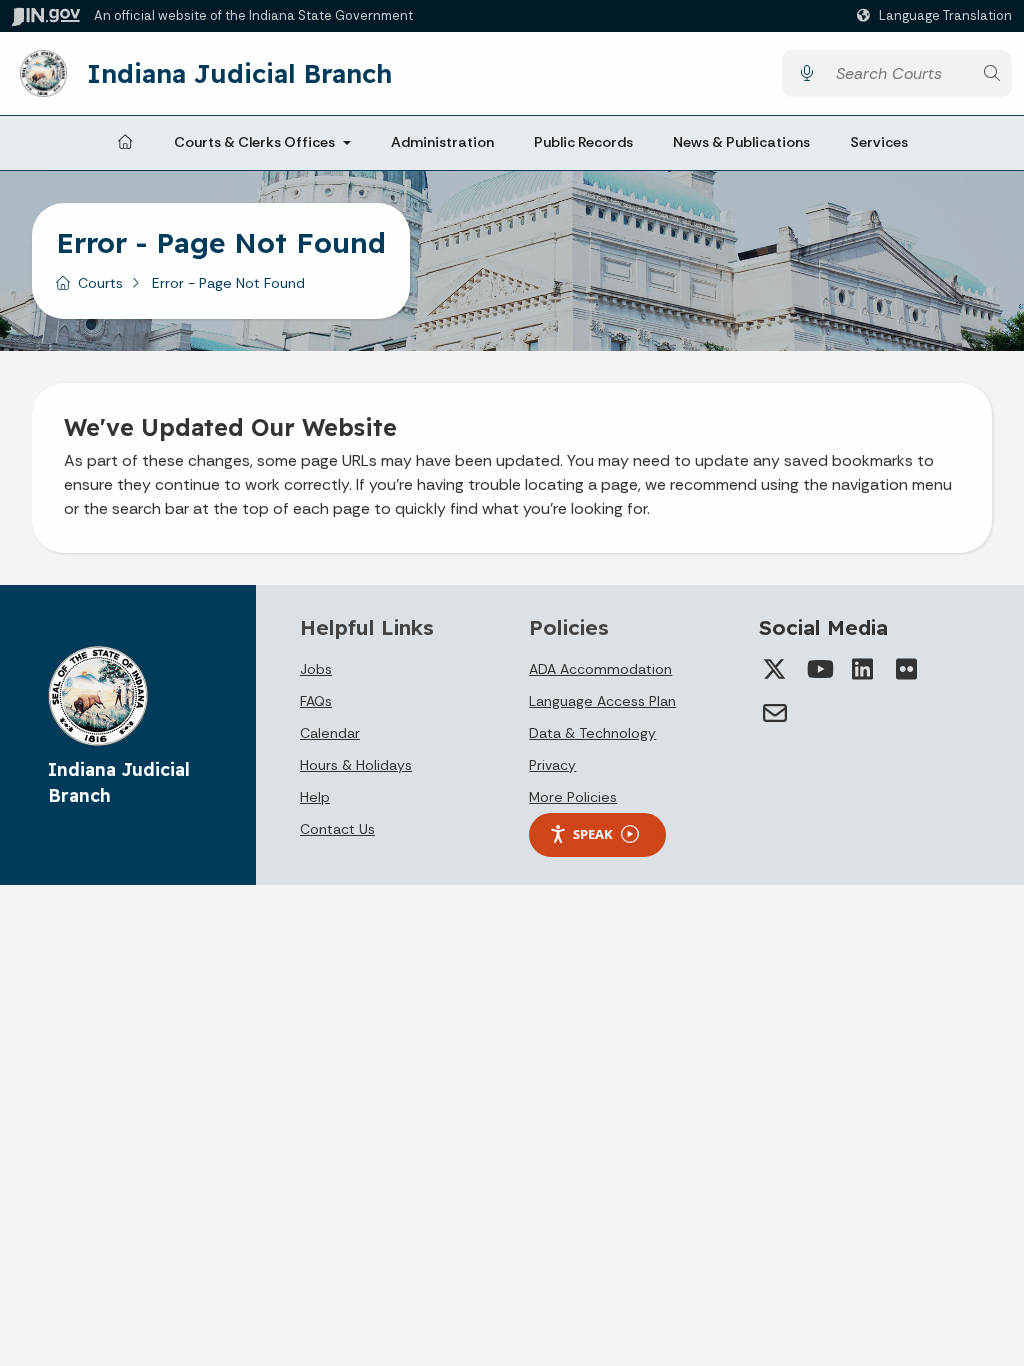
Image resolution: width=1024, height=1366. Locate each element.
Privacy (552, 765)
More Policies (573, 797)
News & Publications (741, 142)
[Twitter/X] (775, 669)
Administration (442, 142)
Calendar (330, 733)
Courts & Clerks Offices (254, 142)
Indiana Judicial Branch (239, 73)
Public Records (583, 142)
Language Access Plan (602, 701)
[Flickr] (907, 669)
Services (879, 142)
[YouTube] (819, 669)
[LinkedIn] (863, 669)
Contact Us (337, 829)
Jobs (316, 669)
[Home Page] (125, 143)
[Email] (775, 713)
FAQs (316, 701)
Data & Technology (592, 733)
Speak (593, 834)
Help (315, 797)
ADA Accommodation (600, 669)
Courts (100, 283)
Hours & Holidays (356, 765)
